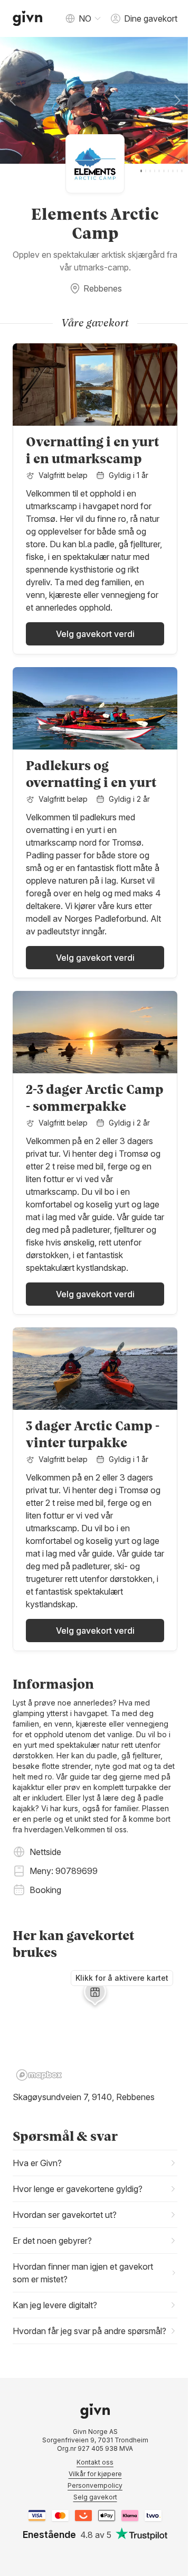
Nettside (45, 1852)
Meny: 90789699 (64, 1871)
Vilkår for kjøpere (91, 2535)
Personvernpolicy (91, 2547)
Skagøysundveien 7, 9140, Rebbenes (84, 2097)
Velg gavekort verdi (95, 634)
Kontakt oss (91, 2523)
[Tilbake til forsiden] (28, 18)
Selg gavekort (91, 2558)
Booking (45, 1890)
